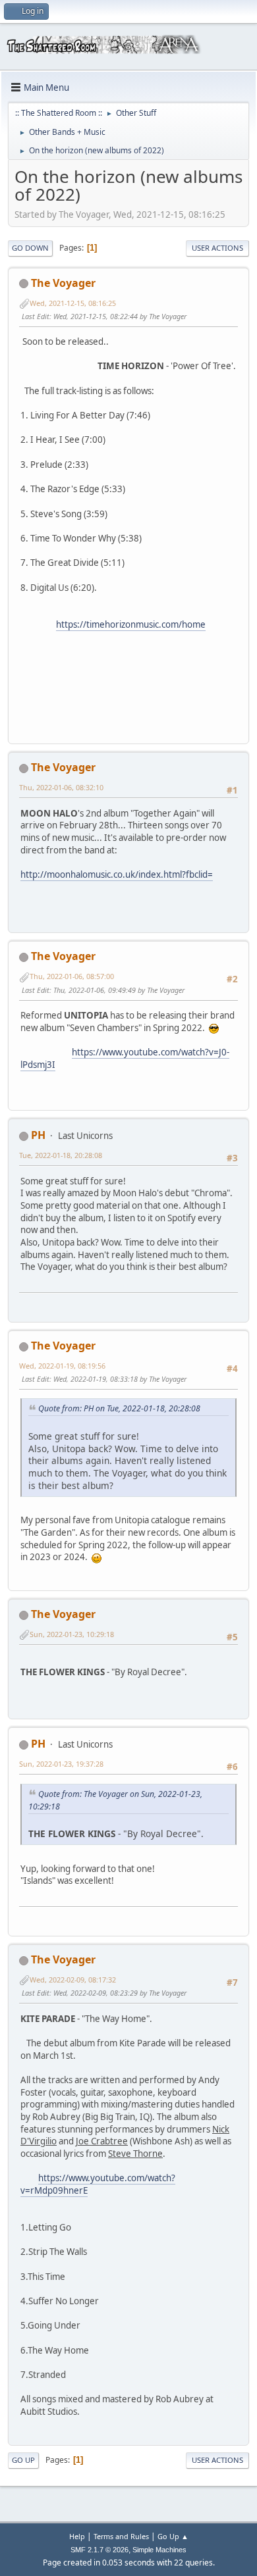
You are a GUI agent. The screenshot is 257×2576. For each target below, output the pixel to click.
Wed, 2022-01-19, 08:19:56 (62, 1366)
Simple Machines (159, 2550)
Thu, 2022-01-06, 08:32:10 (61, 787)
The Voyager (63, 283)
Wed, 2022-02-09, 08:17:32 (73, 1980)
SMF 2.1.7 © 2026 (100, 2550)
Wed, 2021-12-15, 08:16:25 (73, 303)
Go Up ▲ (173, 2536)
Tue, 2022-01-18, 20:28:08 (61, 1155)
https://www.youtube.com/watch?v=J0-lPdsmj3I (125, 1058)
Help (77, 2536)
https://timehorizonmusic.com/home (131, 624)
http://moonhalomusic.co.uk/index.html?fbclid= (117, 874)
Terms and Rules (121, 2536)
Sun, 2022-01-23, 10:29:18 (72, 1634)
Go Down (30, 248)
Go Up (23, 2460)
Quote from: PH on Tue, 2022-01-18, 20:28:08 (119, 1408)
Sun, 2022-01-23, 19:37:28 (61, 1764)
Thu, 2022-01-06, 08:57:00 (72, 976)
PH (38, 1135)
